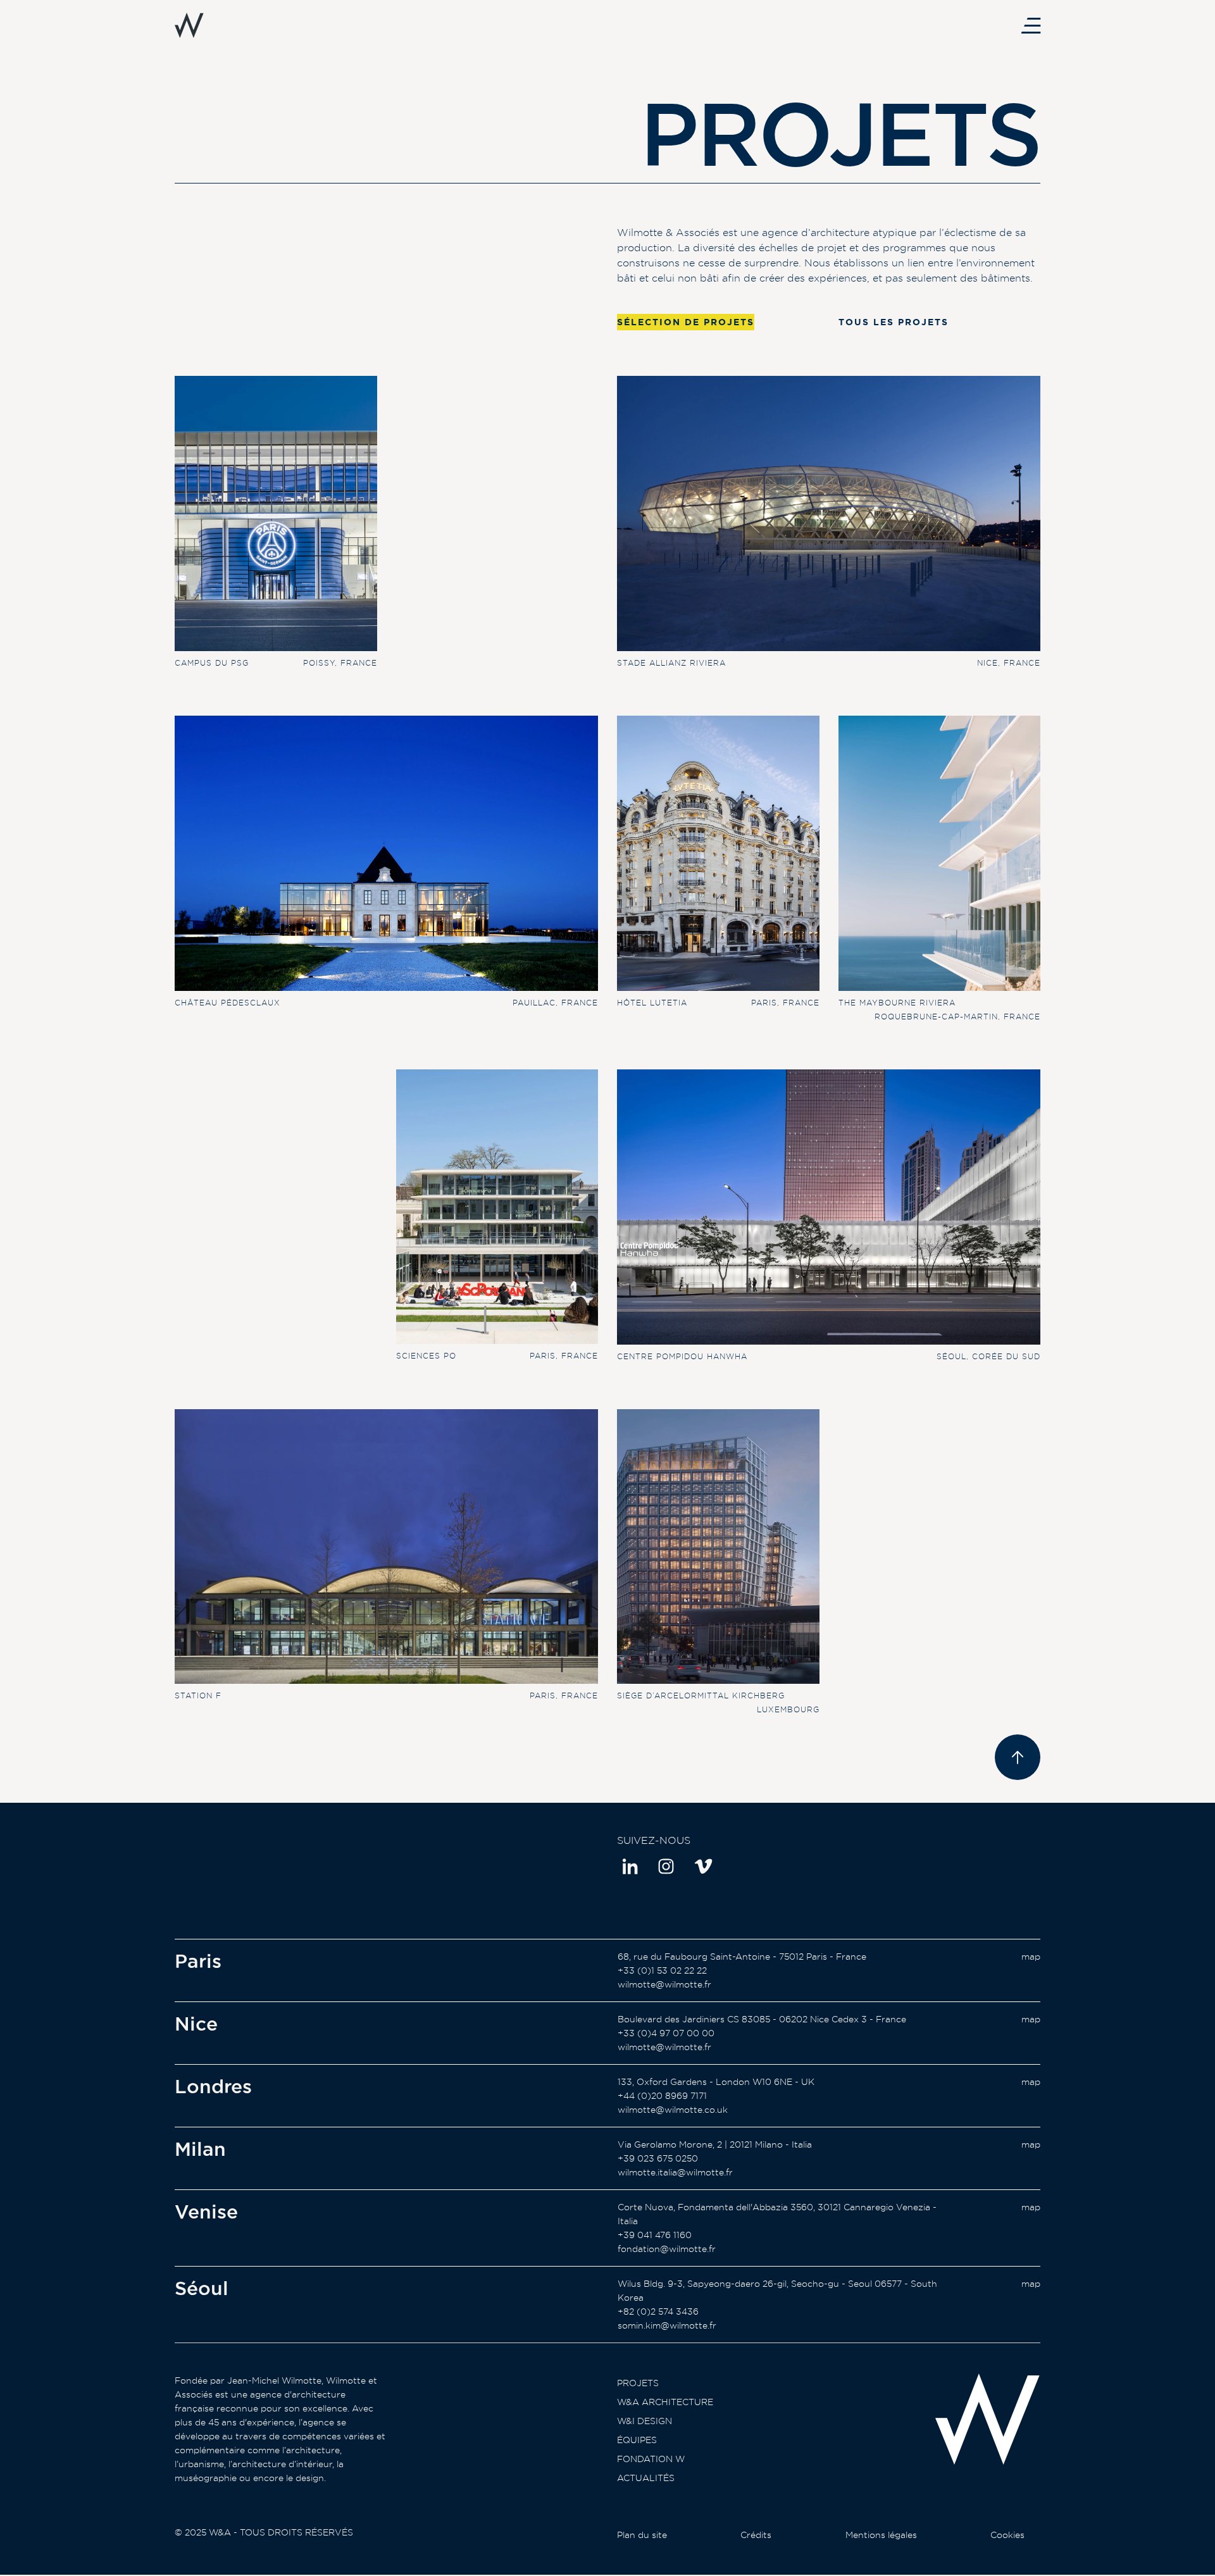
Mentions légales (881, 2535)
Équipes (637, 2440)
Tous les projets (894, 322)
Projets (638, 2383)
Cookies (1007, 2535)
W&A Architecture (665, 2402)
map (1031, 1957)
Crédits (756, 2535)
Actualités (646, 2478)
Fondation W (651, 2459)
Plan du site (642, 2535)
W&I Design (645, 2421)
